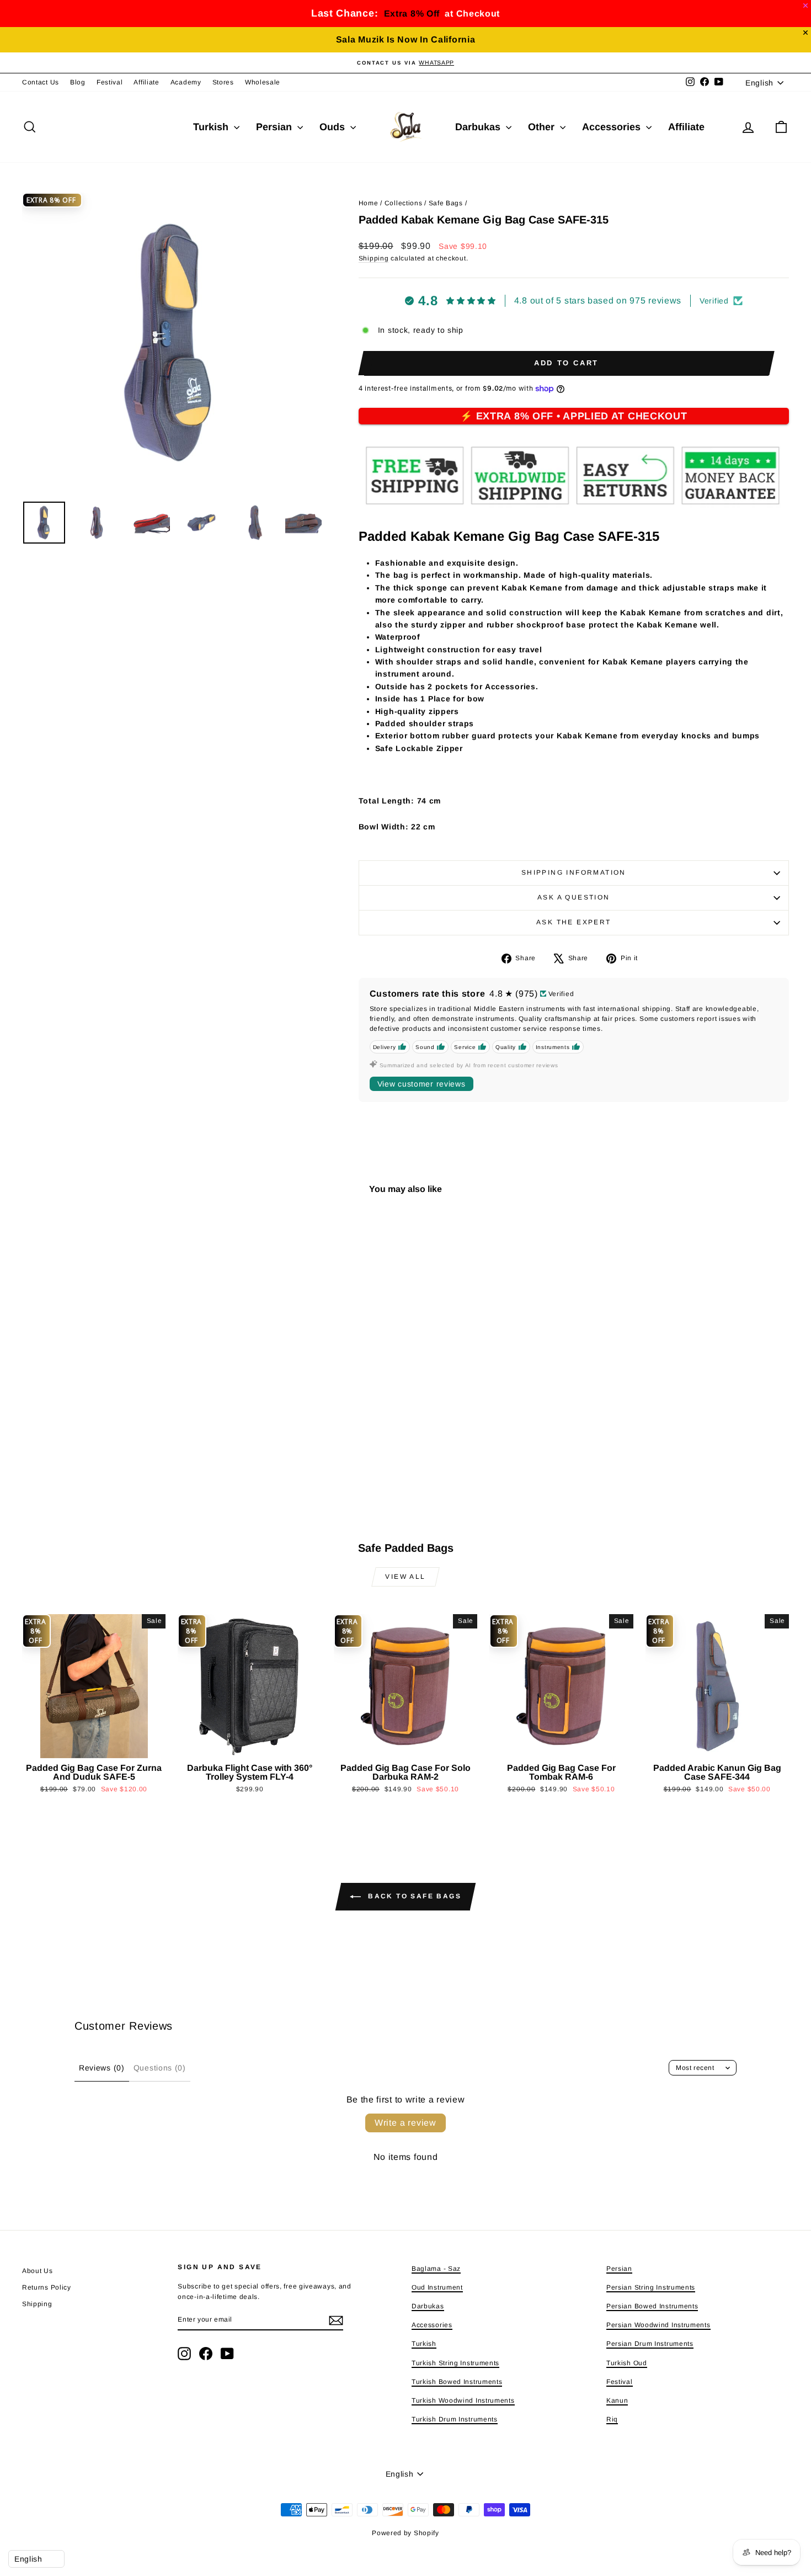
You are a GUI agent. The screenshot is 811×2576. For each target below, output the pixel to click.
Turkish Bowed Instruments (457, 2382)
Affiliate (146, 82)
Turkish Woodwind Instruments (463, 2401)
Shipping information (574, 872)
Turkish (212, 127)
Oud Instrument (437, 2287)
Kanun (617, 2401)
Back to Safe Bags (413, 1896)
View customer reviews (421, 1084)
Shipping (374, 258)
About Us (38, 2271)
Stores (223, 82)
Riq (612, 2419)
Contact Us (41, 82)
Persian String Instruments (651, 2287)
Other (543, 127)
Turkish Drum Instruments (455, 2419)
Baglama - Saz (436, 2269)
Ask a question (574, 897)
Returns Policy (47, 2287)
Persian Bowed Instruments (652, 2306)
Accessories (613, 127)
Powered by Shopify (405, 2533)
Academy (186, 82)
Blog (78, 82)
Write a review (405, 2123)
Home (369, 203)
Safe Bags (446, 203)
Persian (275, 127)
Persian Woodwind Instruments (658, 2325)
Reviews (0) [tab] (102, 2068)
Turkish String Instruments (455, 2363)
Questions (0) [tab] (160, 2068)
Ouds (334, 127)
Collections (404, 203)
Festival (110, 82)
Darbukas (479, 127)
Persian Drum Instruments (650, 2344)
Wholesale (263, 82)
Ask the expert (574, 922)
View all (405, 1577)
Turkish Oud (627, 2363)
